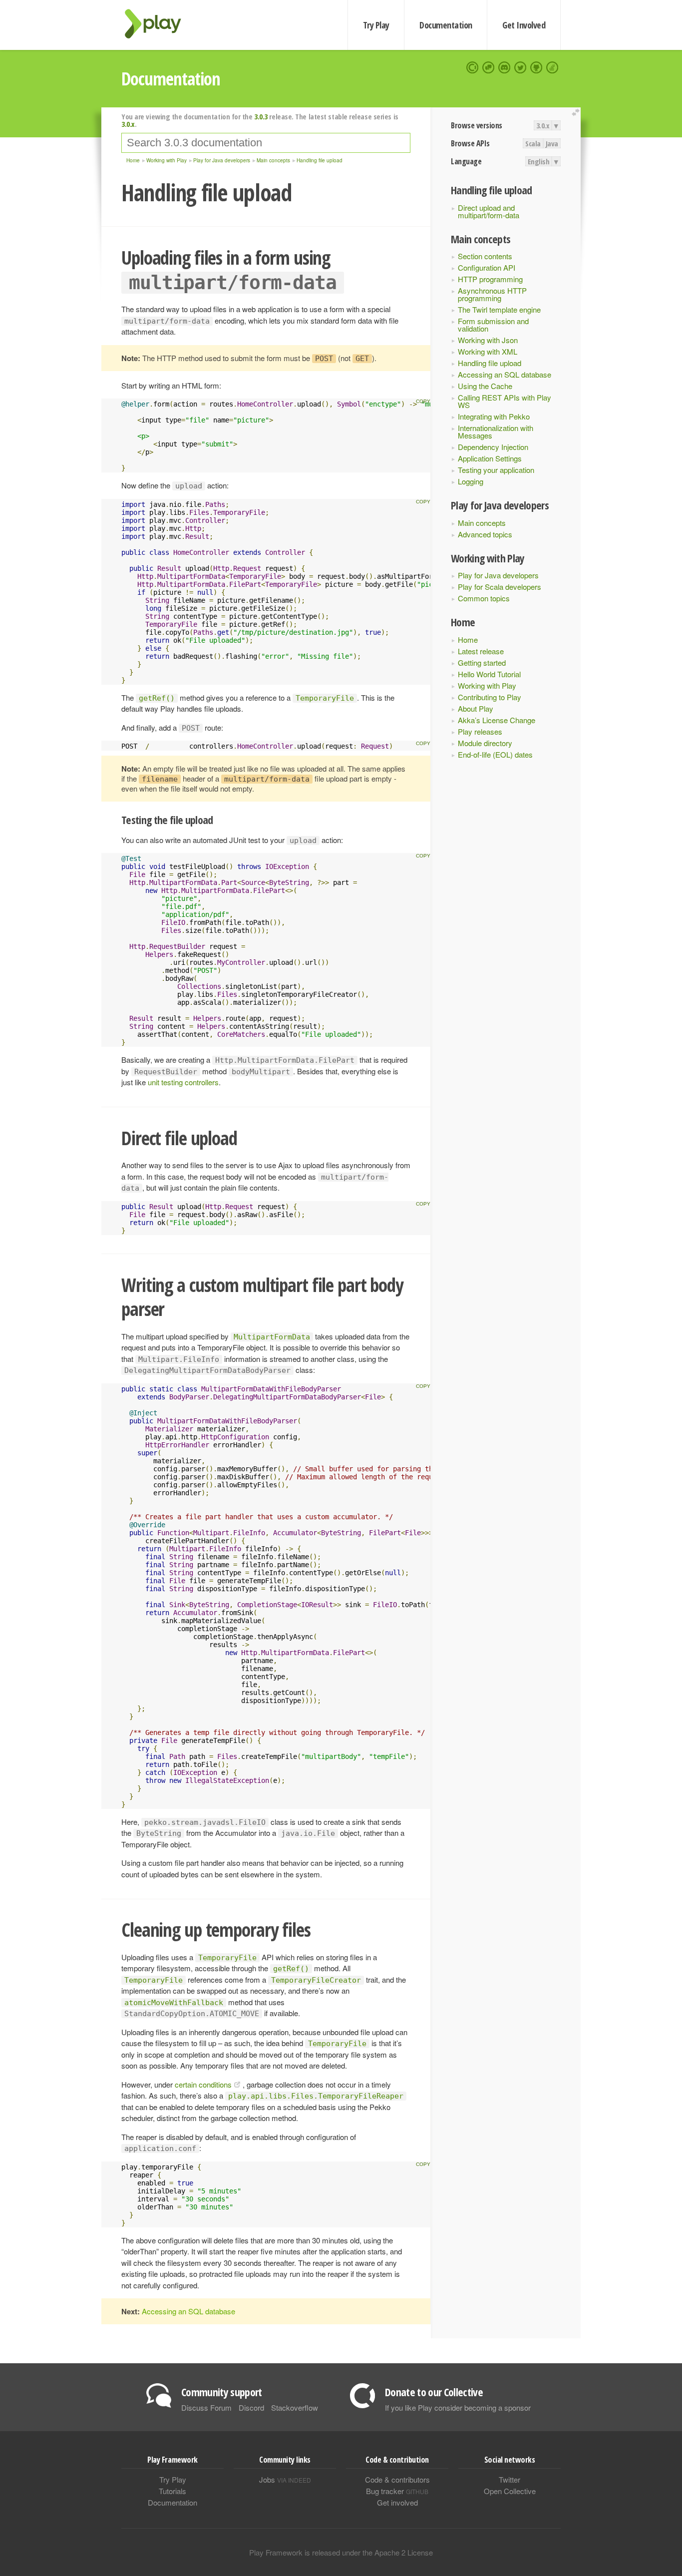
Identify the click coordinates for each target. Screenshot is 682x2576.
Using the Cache (485, 386)
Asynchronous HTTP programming (492, 294)
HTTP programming (490, 279)
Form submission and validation (493, 325)
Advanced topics (485, 534)
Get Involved (524, 25)
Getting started (482, 662)
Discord (251, 2407)
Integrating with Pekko (494, 416)
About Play (476, 708)
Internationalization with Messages (496, 431)
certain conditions (203, 2084)
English (539, 161)
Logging (471, 481)
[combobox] (266, 143)
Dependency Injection (493, 447)
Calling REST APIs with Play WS (505, 401)
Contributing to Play (490, 697)
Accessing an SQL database (505, 374)
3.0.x (543, 125)
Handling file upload (490, 363)
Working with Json (488, 340)
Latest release (481, 651)
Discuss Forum (206, 2407)
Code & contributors (397, 2479)
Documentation (446, 25)
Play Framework (159, 24)
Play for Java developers (498, 575)
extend (577, 113)
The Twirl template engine (499, 309)
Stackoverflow (295, 2407)
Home (468, 640)
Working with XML (488, 351)
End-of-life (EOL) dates (495, 754)
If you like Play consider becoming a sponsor (458, 2407)
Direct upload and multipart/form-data (489, 211)
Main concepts (482, 523)
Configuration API (487, 267)
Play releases (480, 731)
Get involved (397, 2502)
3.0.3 (261, 116)
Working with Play (487, 685)
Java (552, 143)
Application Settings (490, 458)
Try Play (376, 25)
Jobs (285, 2479)
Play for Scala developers (500, 587)
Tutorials (172, 2491)
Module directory (485, 743)
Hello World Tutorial (489, 674)
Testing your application (496, 470)
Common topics (484, 598)
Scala (533, 143)
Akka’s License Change (497, 720)
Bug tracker (397, 2491)
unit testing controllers (183, 1082)
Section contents (485, 256)
